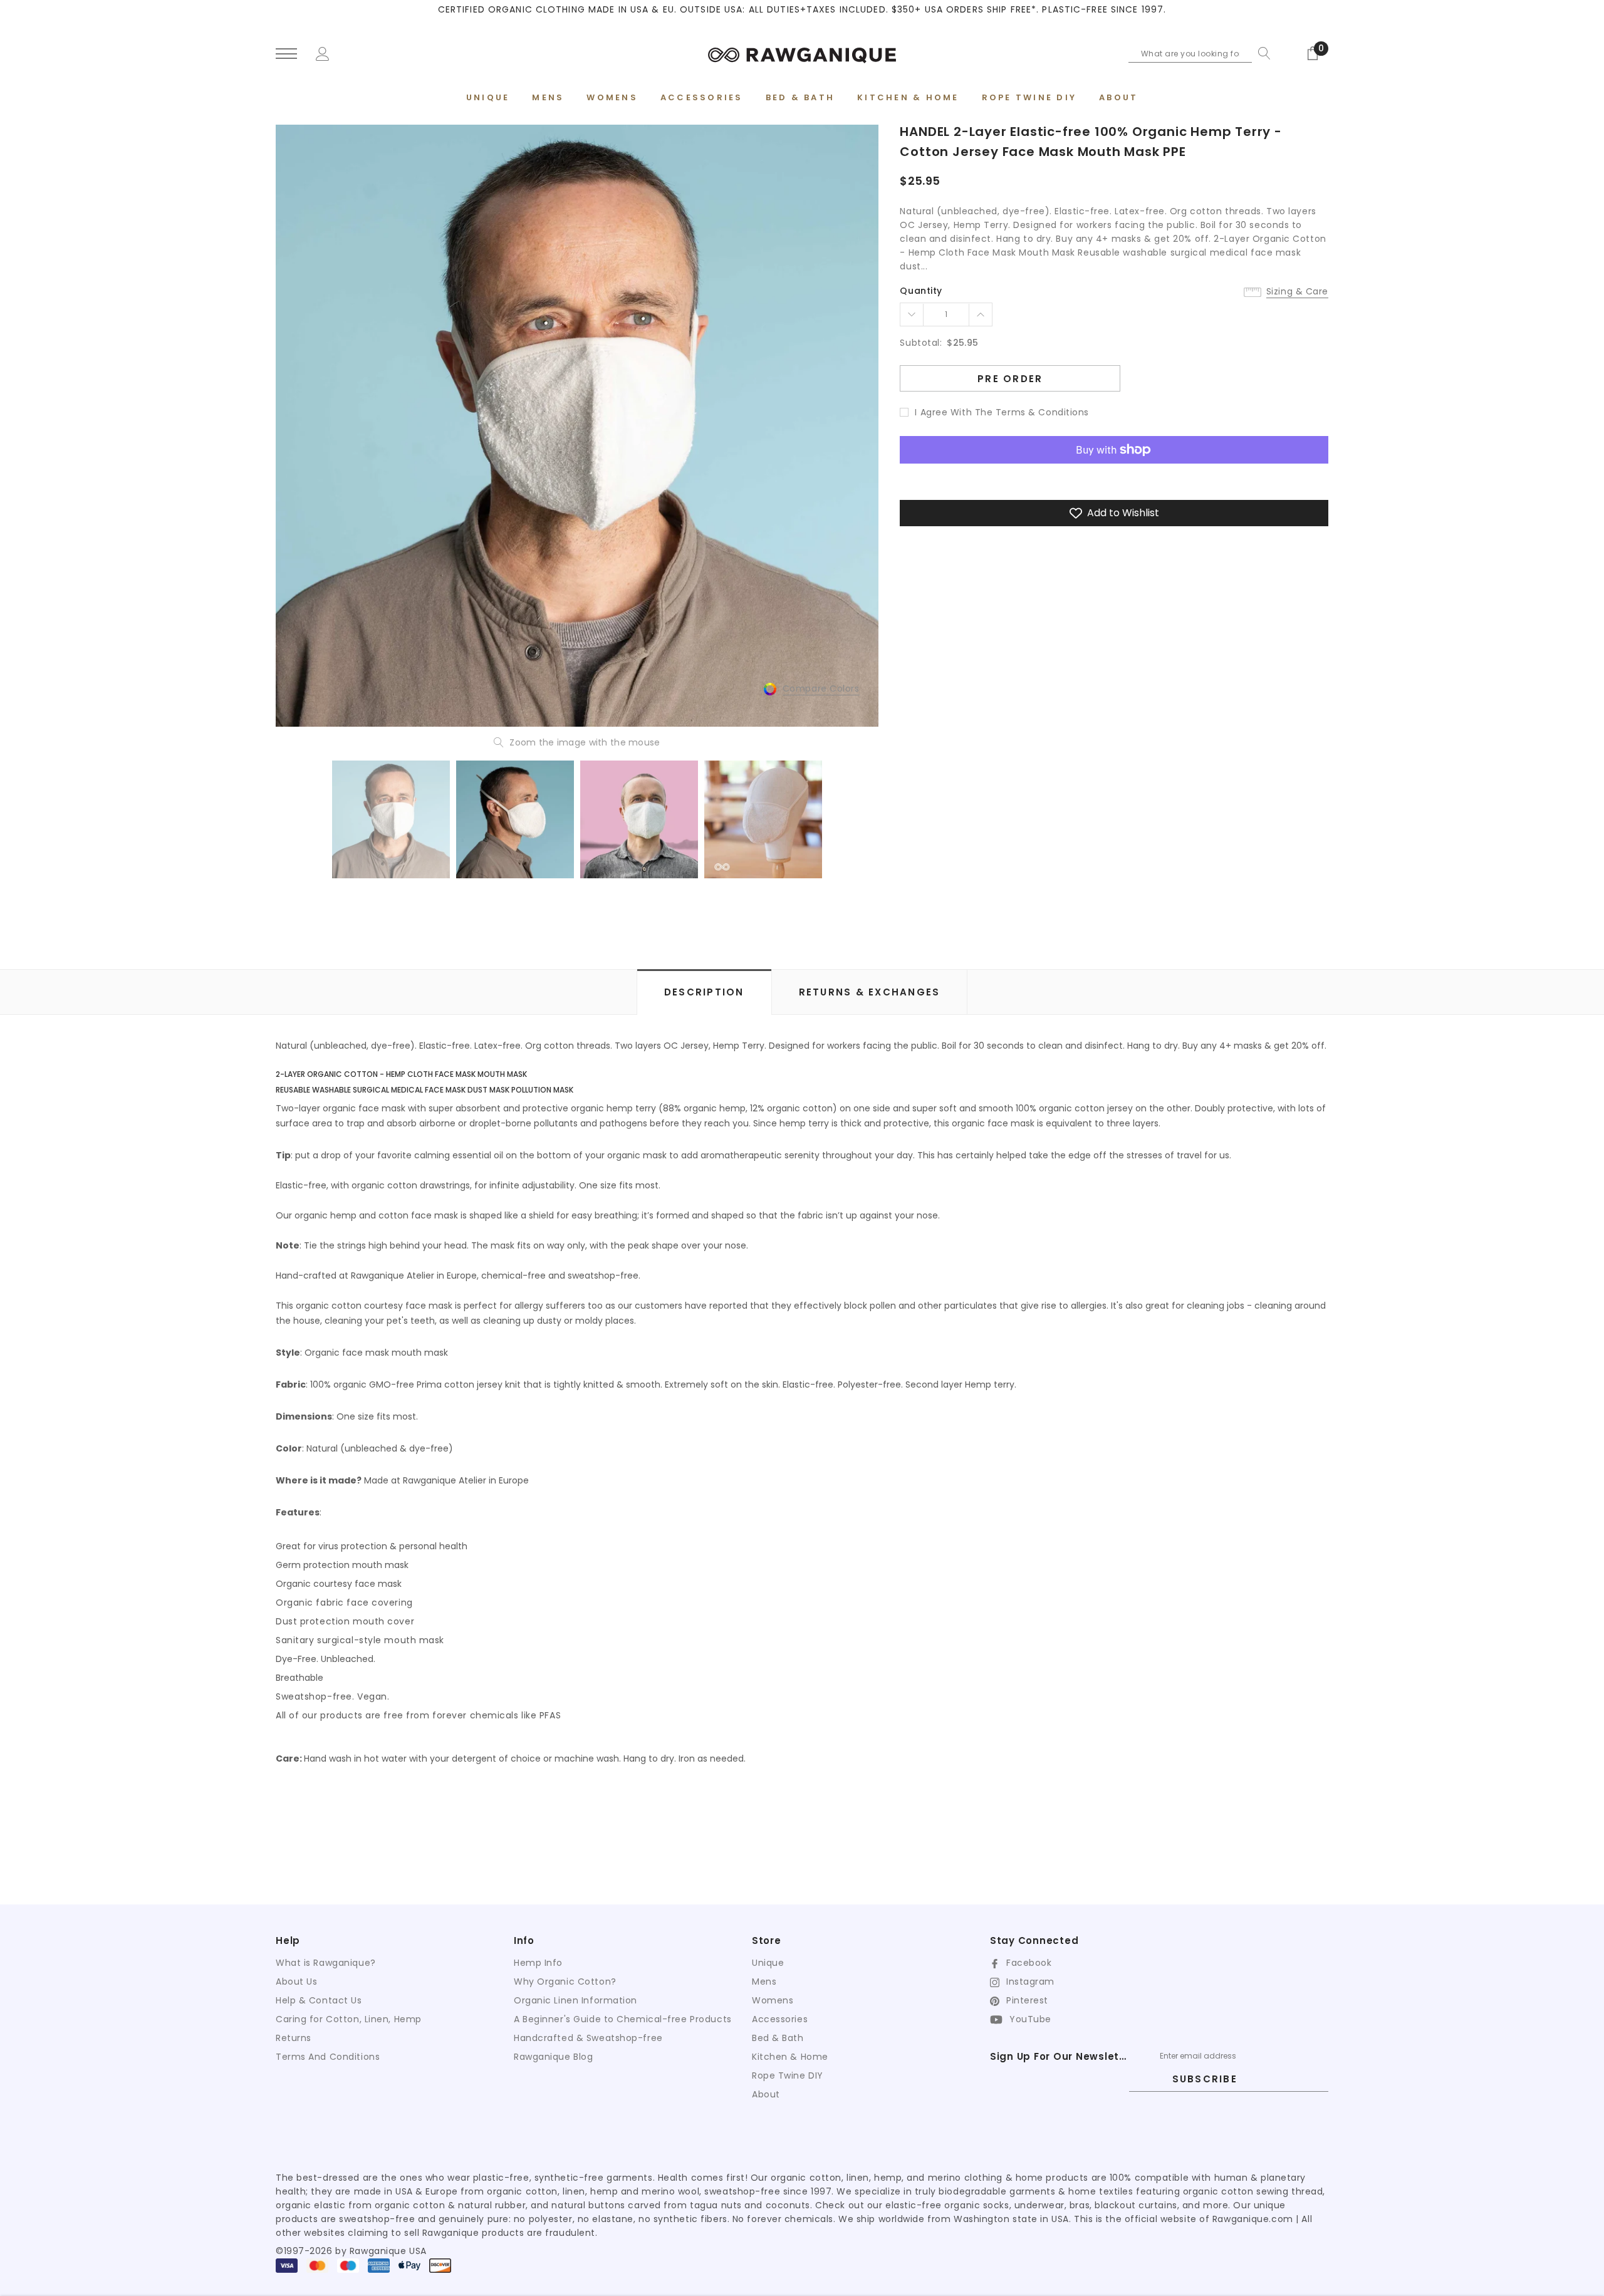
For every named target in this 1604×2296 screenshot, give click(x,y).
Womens (773, 2000)
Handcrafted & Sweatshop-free (588, 2038)
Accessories (780, 2019)
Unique (768, 1963)
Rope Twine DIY (788, 2075)
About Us (296, 1982)
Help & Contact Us (319, 2000)
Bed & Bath (778, 2038)
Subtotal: (921, 343)
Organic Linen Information (575, 2000)
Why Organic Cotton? (565, 1982)
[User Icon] (323, 53)
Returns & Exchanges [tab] (870, 992)
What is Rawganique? (326, 1963)
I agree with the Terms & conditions (1002, 412)
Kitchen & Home (790, 2057)
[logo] (802, 53)
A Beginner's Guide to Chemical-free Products (623, 2019)
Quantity (921, 291)
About (766, 2094)
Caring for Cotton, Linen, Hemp (349, 2019)
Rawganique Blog (553, 2057)
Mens (764, 1982)
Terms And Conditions (328, 2057)
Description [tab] (704, 992)
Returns (294, 2038)
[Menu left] (286, 54)
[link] (391, 819)
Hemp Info (538, 1963)
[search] (1261, 53)
